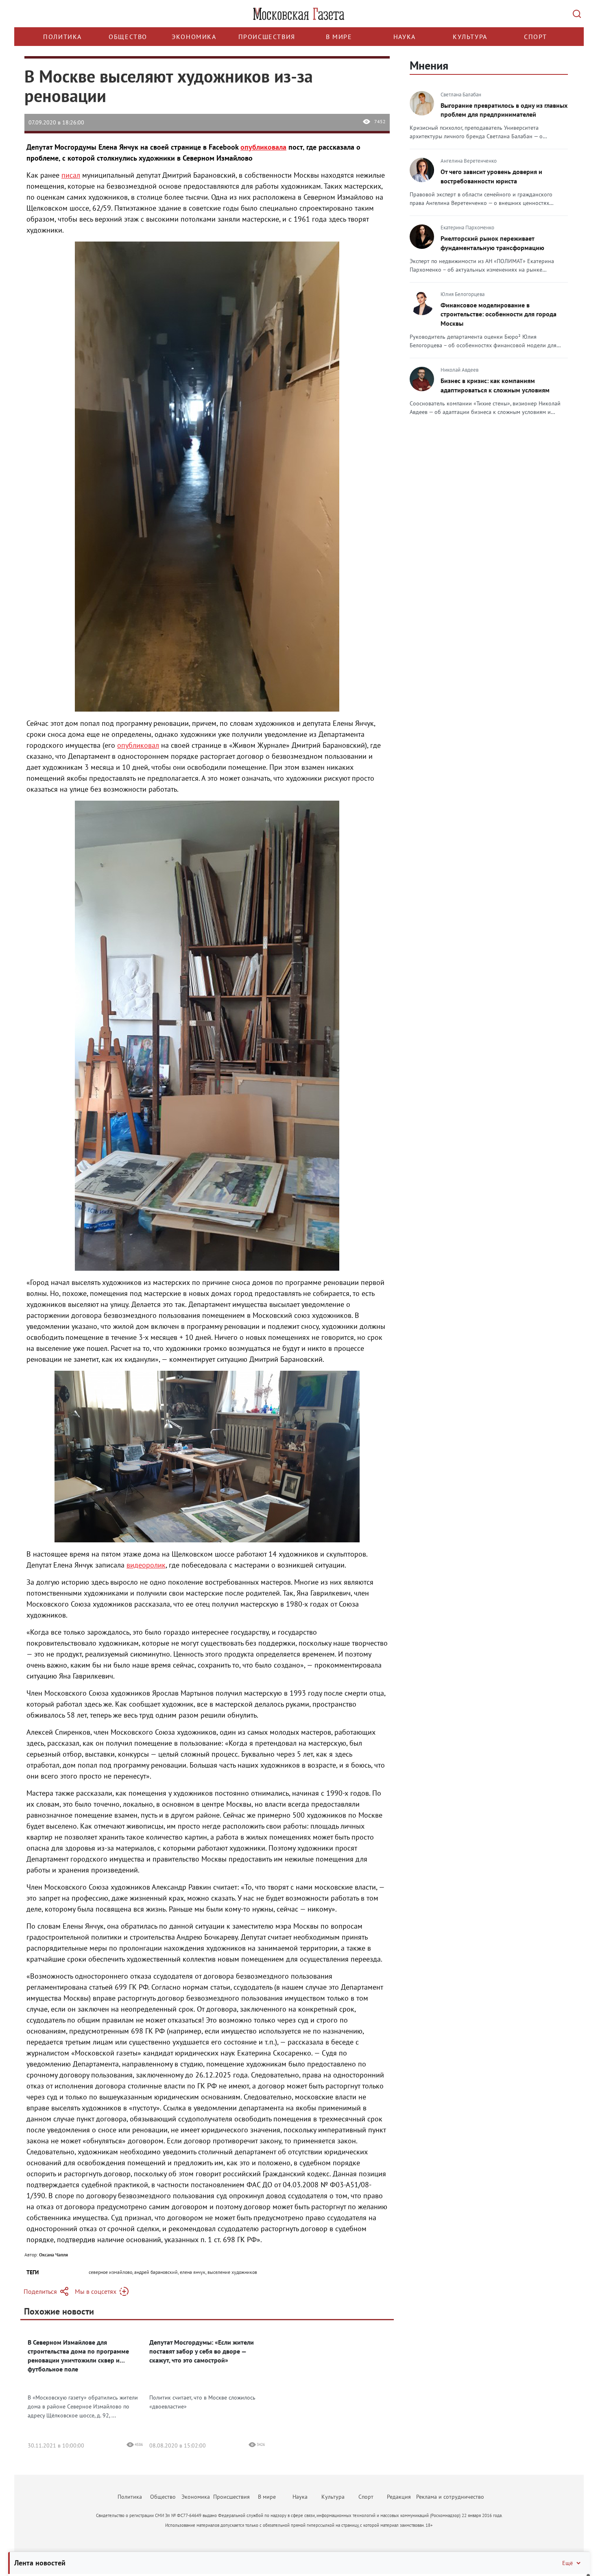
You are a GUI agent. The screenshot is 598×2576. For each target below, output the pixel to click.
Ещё (567, 2563)
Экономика (194, 37)
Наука (405, 37)
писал (71, 175)
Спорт (536, 37)
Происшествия (267, 37)
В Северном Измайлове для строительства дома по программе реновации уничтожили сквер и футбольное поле (78, 2356)
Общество (128, 37)
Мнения (429, 65)
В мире (339, 37)
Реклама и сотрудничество (450, 2497)
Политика (62, 37)
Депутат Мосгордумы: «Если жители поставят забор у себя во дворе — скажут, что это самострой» (202, 2351)
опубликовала (263, 147)
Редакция (399, 2497)
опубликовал (138, 745)
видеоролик (146, 1565)
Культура (470, 37)
